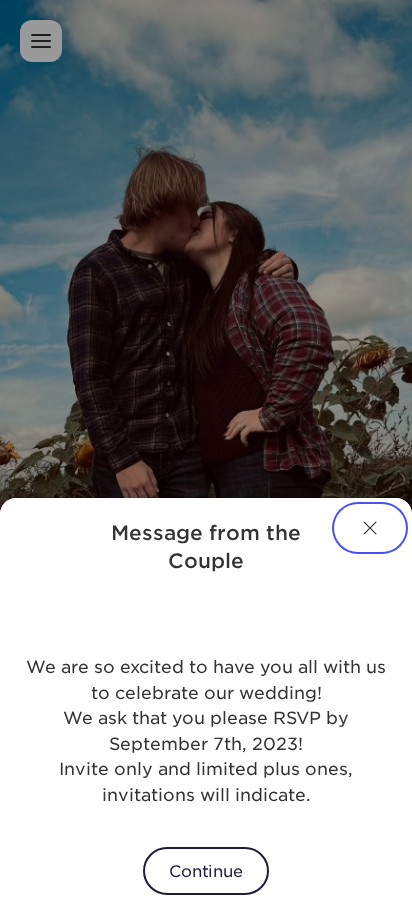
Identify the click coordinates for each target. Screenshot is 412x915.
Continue (206, 870)
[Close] (370, 528)
